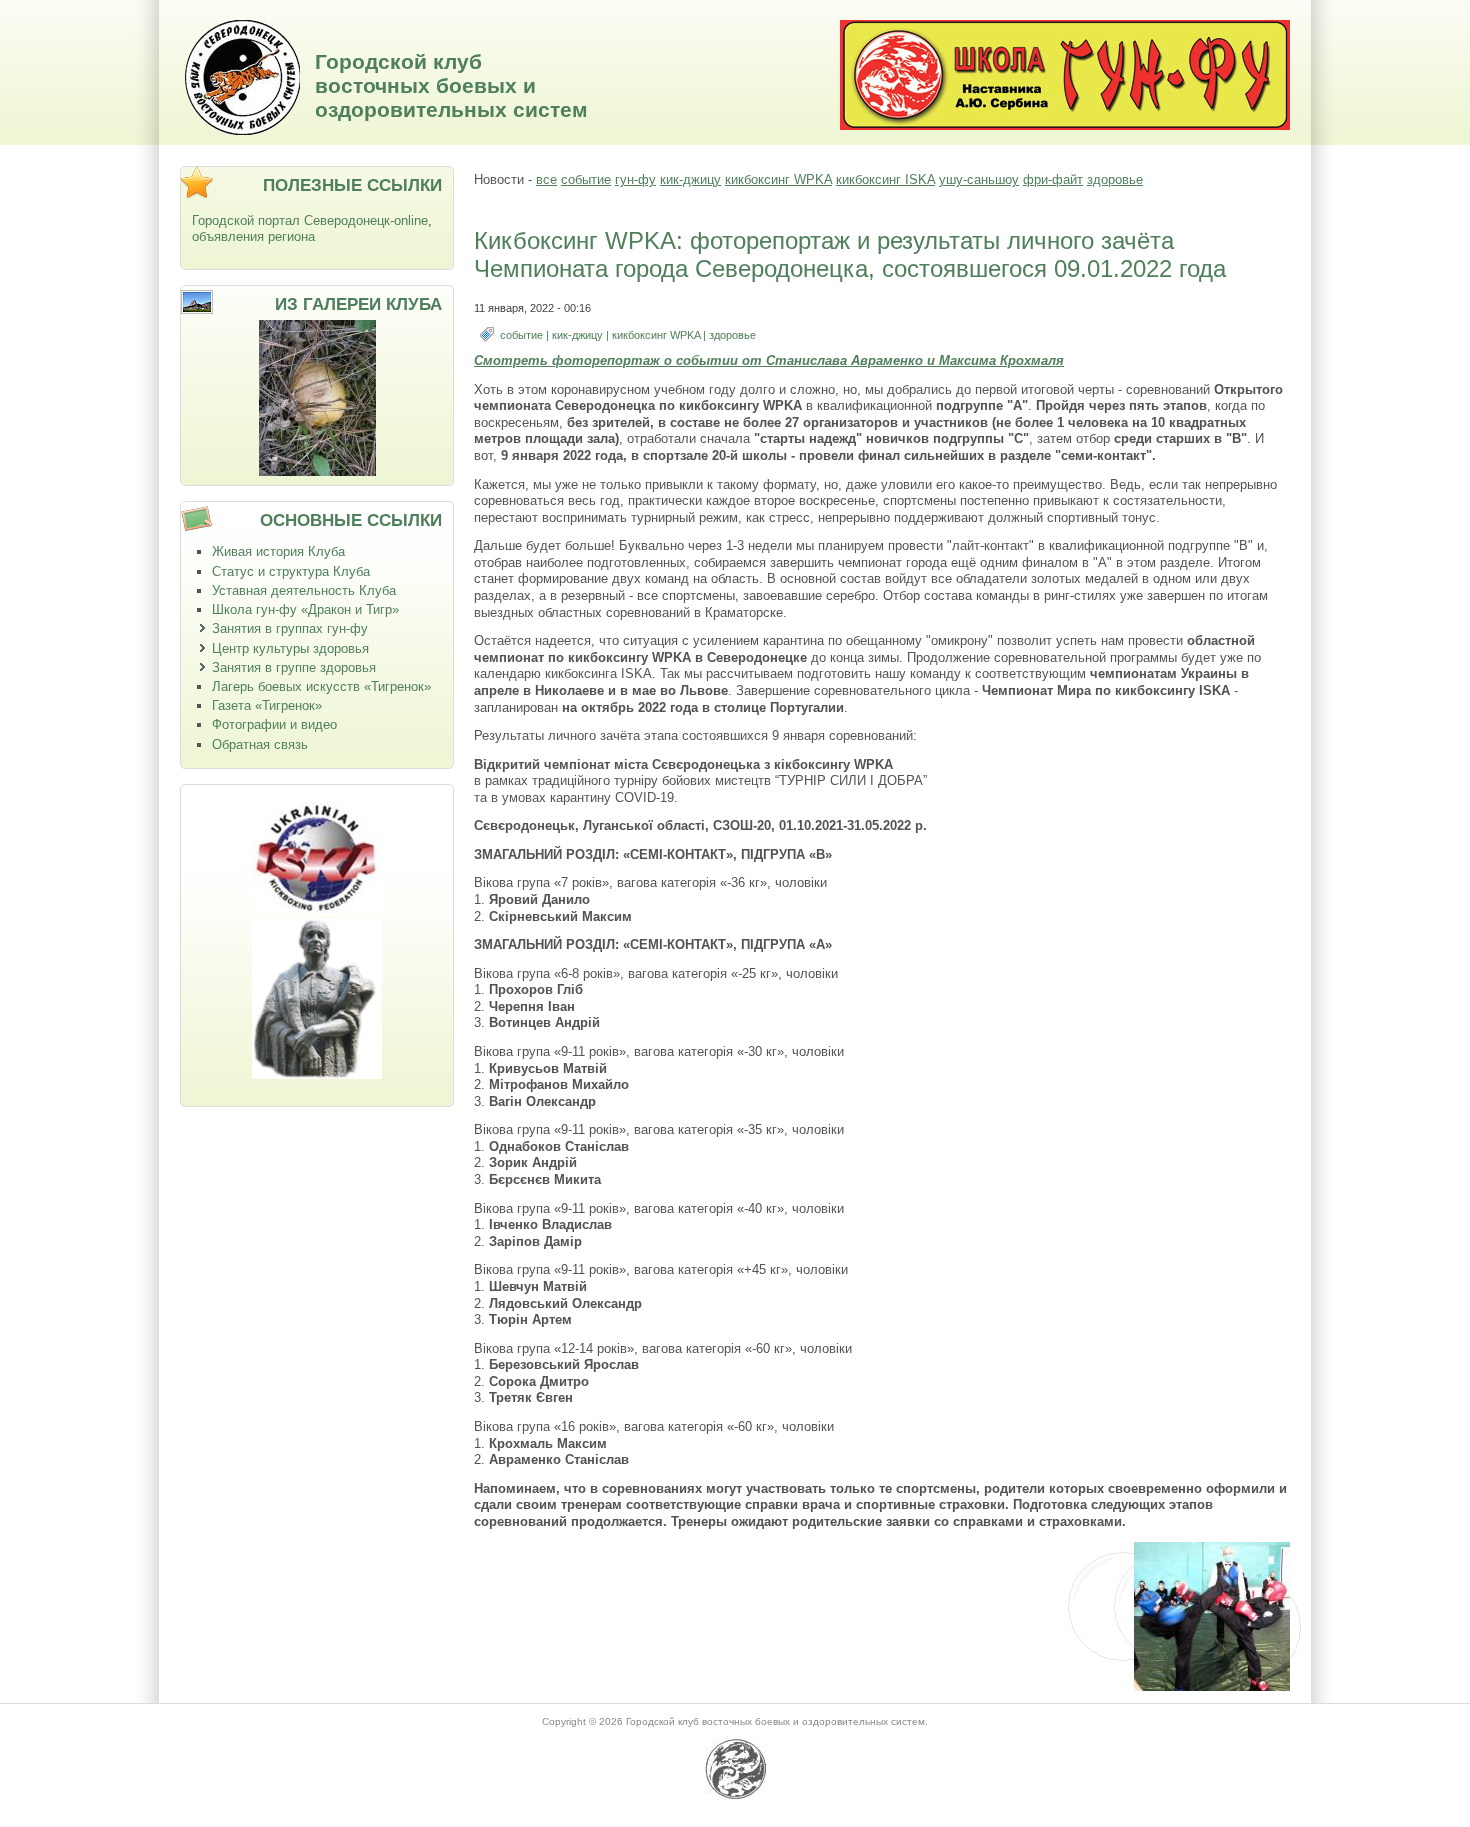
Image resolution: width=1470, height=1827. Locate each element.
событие (586, 179)
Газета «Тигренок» (267, 705)
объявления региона (253, 236)
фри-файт (1053, 179)
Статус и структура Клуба (291, 571)
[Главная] (242, 130)
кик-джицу (690, 179)
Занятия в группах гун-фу (290, 628)
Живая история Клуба (278, 551)
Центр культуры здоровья (290, 648)
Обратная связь (260, 744)
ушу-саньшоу (979, 179)
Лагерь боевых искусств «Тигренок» (321, 686)
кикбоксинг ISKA (885, 179)
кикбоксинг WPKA (778, 179)
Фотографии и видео (274, 724)
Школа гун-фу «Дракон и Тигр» (305, 609)
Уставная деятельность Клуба (304, 590)
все (546, 179)
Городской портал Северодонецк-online (310, 220)
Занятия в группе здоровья (294, 667)
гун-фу (635, 179)
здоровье (1115, 179)
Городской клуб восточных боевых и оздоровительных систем (451, 85)
